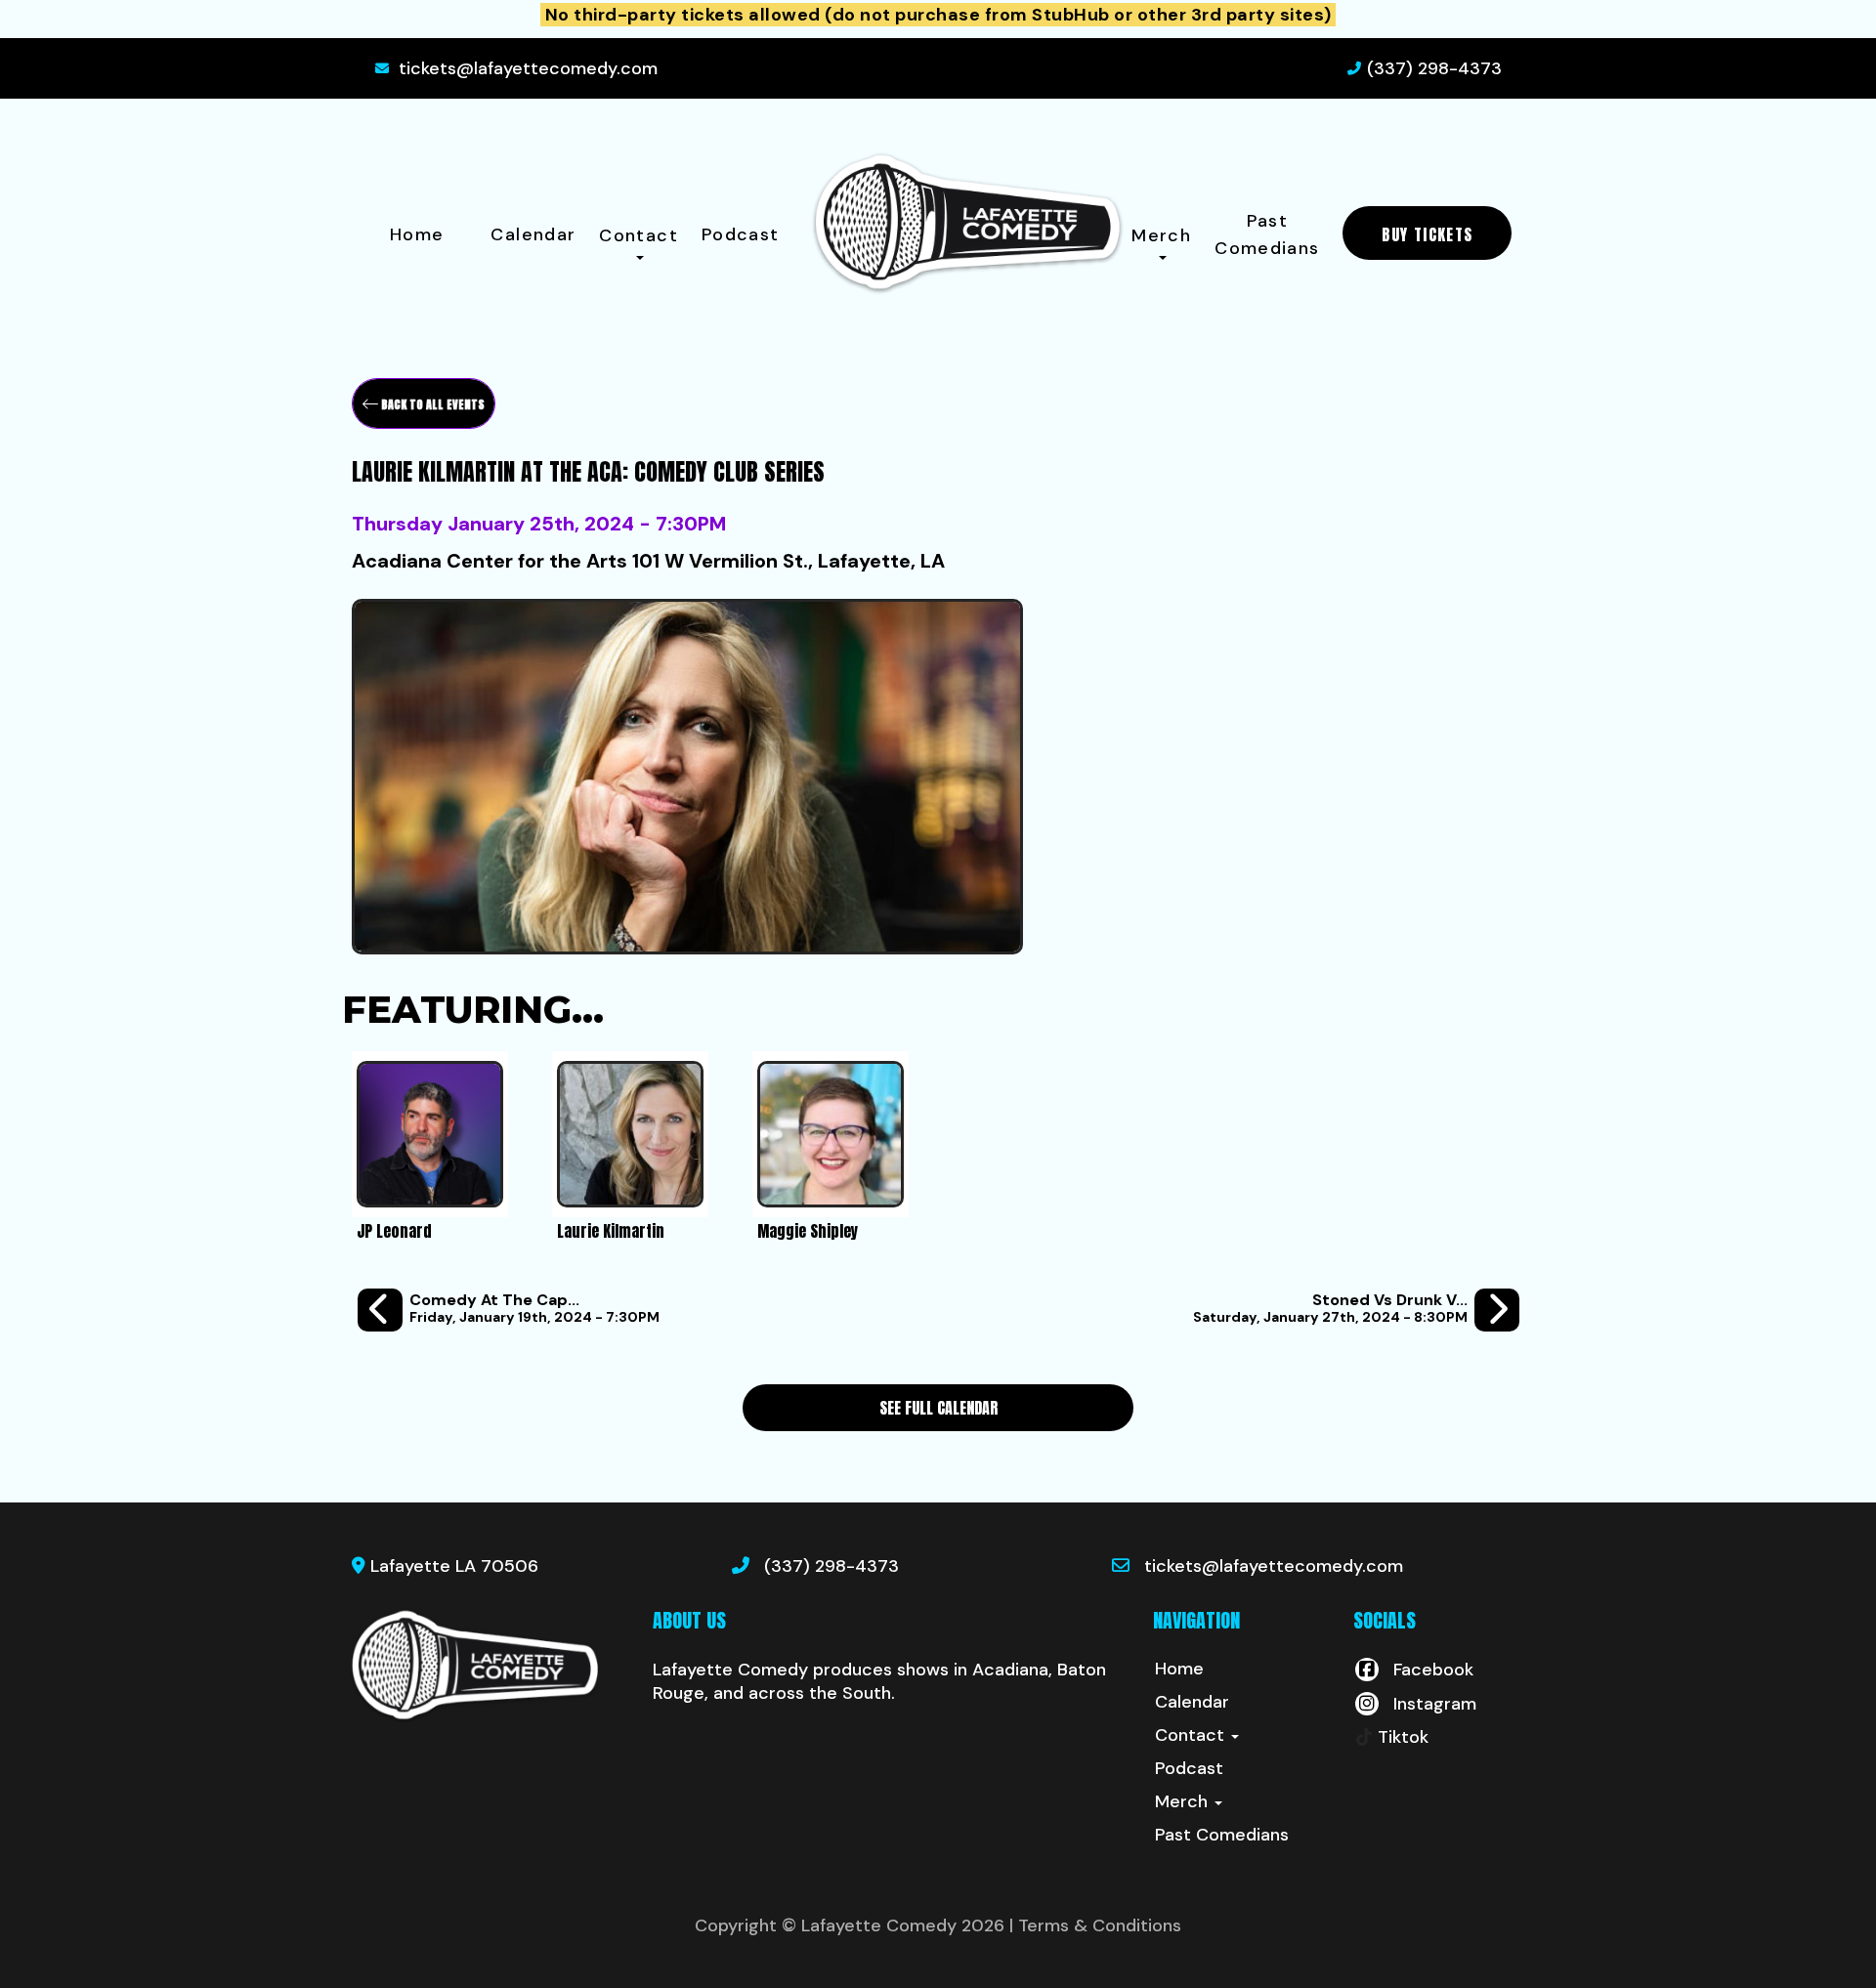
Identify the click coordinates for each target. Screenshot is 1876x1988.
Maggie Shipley (808, 1231)
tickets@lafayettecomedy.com (528, 68)
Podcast (741, 234)
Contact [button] (639, 235)
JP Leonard (394, 1231)
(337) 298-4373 (1434, 68)
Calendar (533, 234)
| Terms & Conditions (1095, 1925)
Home (417, 234)
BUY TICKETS (1427, 234)
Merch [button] (1161, 235)
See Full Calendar (938, 1408)
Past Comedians (1267, 234)
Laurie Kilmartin (611, 1231)
